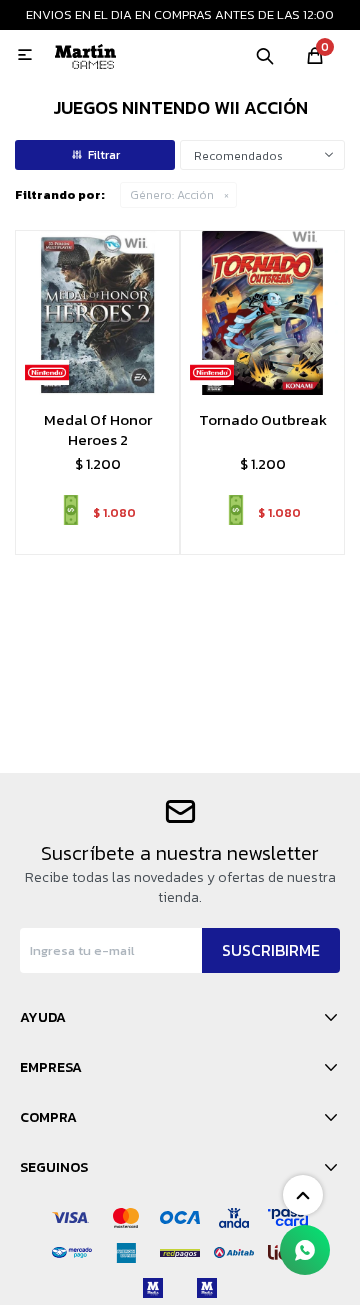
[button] (265, 55)
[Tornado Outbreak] (262, 312)
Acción (172, 195)
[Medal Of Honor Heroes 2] (97, 312)
